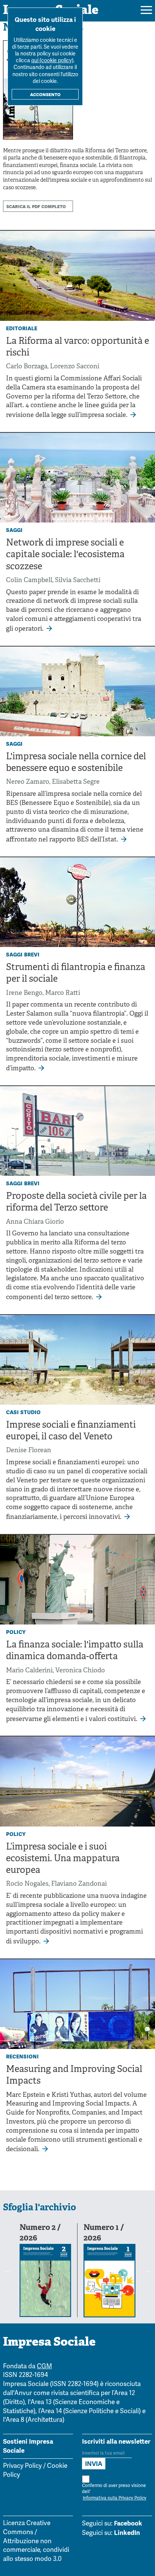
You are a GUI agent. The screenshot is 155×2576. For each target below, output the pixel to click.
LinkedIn (127, 2533)
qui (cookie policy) (52, 61)
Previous (8, 2270)
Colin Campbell (29, 580)
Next (147, 2270)
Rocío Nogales (27, 1884)
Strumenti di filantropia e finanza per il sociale (76, 974)
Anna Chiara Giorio (35, 1222)
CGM (44, 2367)
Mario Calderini (29, 1671)
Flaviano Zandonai (79, 1884)
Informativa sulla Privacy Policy (115, 2498)
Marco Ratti (63, 993)
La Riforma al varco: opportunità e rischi (77, 347)
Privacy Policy (22, 2466)
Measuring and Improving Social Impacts (74, 2076)
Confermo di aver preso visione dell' (114, 2492)
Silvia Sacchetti (78, 580)
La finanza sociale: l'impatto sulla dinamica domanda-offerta (75, 1651)
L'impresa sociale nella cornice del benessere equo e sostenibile (76, 763)
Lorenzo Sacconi (75, 367)
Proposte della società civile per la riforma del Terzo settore (76, 1202)
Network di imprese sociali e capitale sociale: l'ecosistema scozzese (65, 555)
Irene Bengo (24, 993)
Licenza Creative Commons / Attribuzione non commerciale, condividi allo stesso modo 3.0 (36, 2541)
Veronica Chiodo (80, 1671)
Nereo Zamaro (28, 782)
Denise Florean (29, 1450)
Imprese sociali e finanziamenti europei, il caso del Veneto (71, 1431)
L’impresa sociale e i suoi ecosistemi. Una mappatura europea (63, 1859)
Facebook (128, 2523)
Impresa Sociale (49, 2343)
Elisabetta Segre (76, 782)
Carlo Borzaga (27, 367)
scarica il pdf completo (36, 206)
